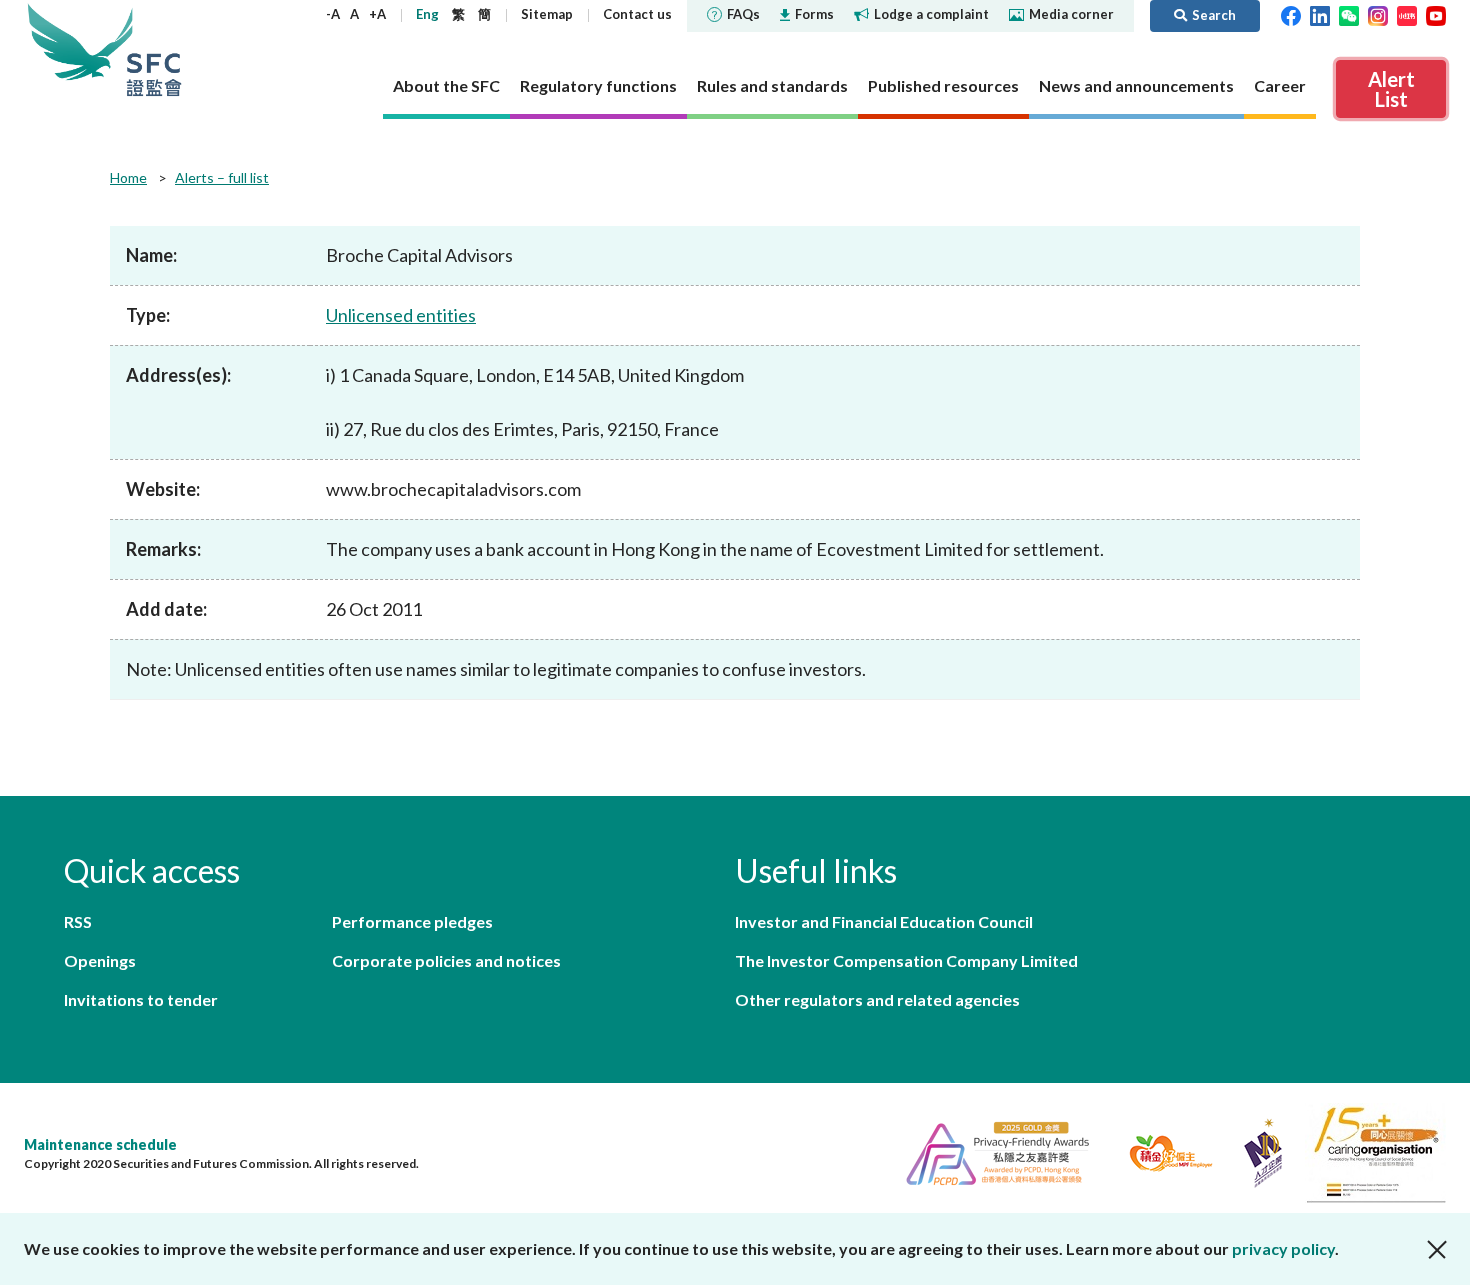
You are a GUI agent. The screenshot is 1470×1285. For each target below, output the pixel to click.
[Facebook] (1291, 14)
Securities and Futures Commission (154, 49)
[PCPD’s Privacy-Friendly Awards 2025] (989, 1150)
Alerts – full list (222, 177)
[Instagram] (1378, 14)
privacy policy (1283, 1248)
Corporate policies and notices (446, 960)
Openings (100, 960)
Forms (814, 14)
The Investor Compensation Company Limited (906, 960)
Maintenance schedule (100, 1144)
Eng (427, 14)
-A (333, 14)
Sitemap (547, 14)
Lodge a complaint (931, 14)
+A (377, 14)
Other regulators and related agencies (877, 999)
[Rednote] (1407, 14)
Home (128, 177)
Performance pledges (412, 921)
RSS (78, 921)
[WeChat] (1349, 14)
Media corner (1071, 14)
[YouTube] (1436, 14)
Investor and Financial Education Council (884, 921)
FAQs (743, 14)
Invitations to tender (141, 999)
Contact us (637, 14)
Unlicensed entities (401, 315)
